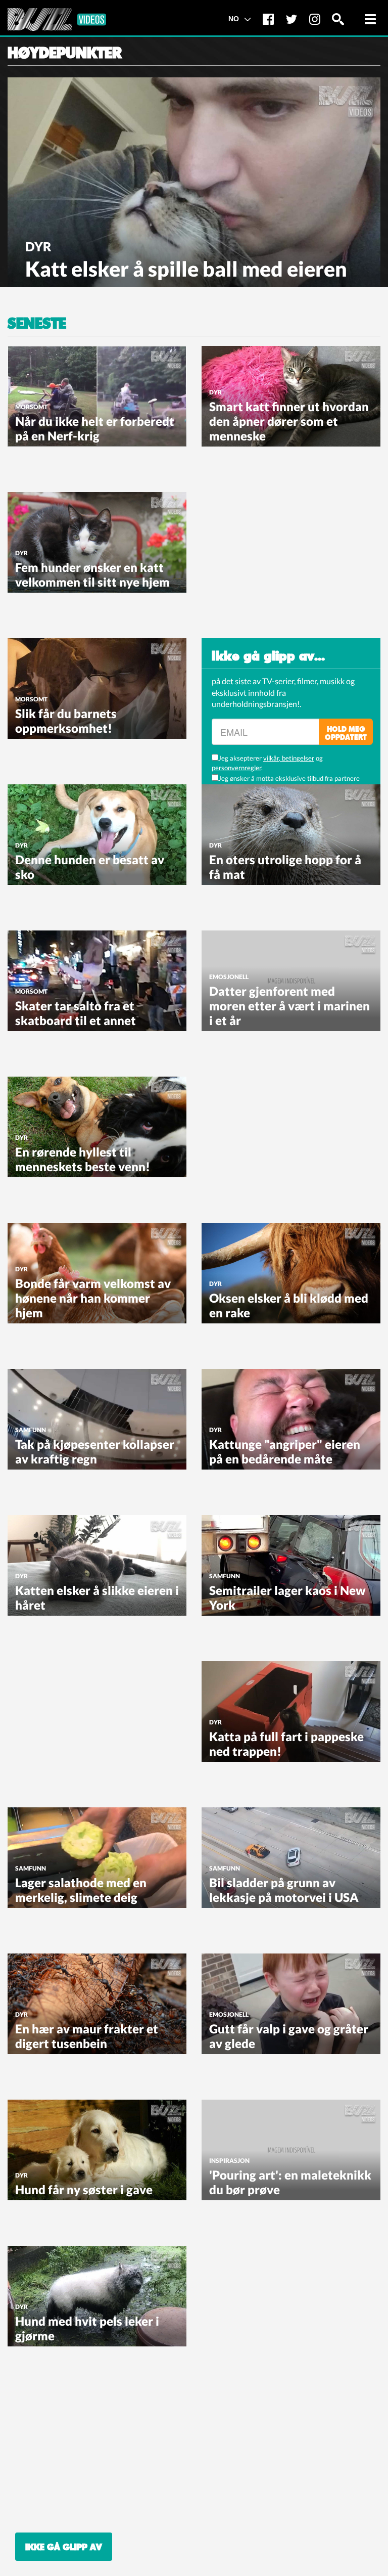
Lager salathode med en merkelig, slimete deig (81, 1890)
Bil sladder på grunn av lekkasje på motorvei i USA (284, 1890)
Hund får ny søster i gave (84, 2189)
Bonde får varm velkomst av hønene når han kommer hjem (93, 1298)
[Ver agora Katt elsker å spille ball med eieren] (194, 181)
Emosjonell (229, 977)
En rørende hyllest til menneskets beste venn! (83, 1159)
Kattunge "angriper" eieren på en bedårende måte (285, 1451)
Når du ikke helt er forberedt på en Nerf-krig (95, 428)
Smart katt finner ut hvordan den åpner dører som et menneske (289, 421)
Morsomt (31, 407)
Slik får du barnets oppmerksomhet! (66, 721)
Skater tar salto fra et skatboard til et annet (76, 1013)
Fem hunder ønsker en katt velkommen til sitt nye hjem (92, 574)
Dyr (38, 246)
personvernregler (236, 768)
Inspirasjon (229, 2161)
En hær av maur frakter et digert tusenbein (87, 2036)
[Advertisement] (277, 555)
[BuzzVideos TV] (57, 19)
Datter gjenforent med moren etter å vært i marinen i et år (289, 1006)
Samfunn (31, 1430)
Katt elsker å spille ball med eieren (186, 269)
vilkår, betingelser (289, 758)
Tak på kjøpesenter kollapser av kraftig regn (95, 1451)
